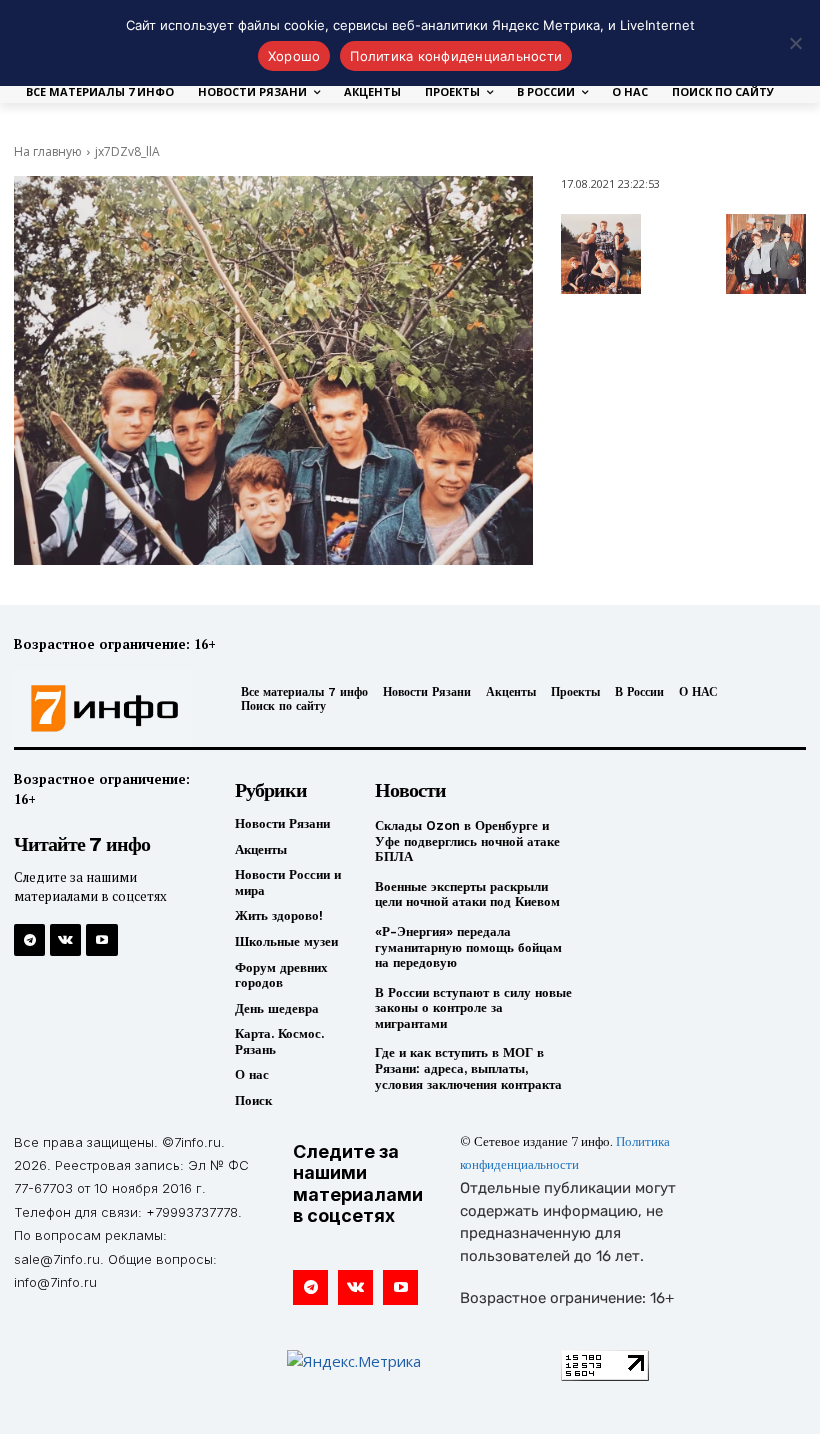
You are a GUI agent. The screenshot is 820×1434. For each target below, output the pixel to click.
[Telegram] (29, 939)
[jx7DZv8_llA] (273, 370)
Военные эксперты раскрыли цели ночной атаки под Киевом (467, 894)
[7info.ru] (105, 709)
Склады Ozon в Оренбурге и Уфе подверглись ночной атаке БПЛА (467, 841)
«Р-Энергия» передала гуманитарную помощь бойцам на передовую (468, 947)
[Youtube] (101, 939)
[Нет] (795, 43)
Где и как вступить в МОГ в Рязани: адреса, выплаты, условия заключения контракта (468, 1068)
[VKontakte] (65, 939)
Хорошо (294, 56)
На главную (48, 151)
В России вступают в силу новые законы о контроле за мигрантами (473, 1008)
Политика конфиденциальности (456, 56)
